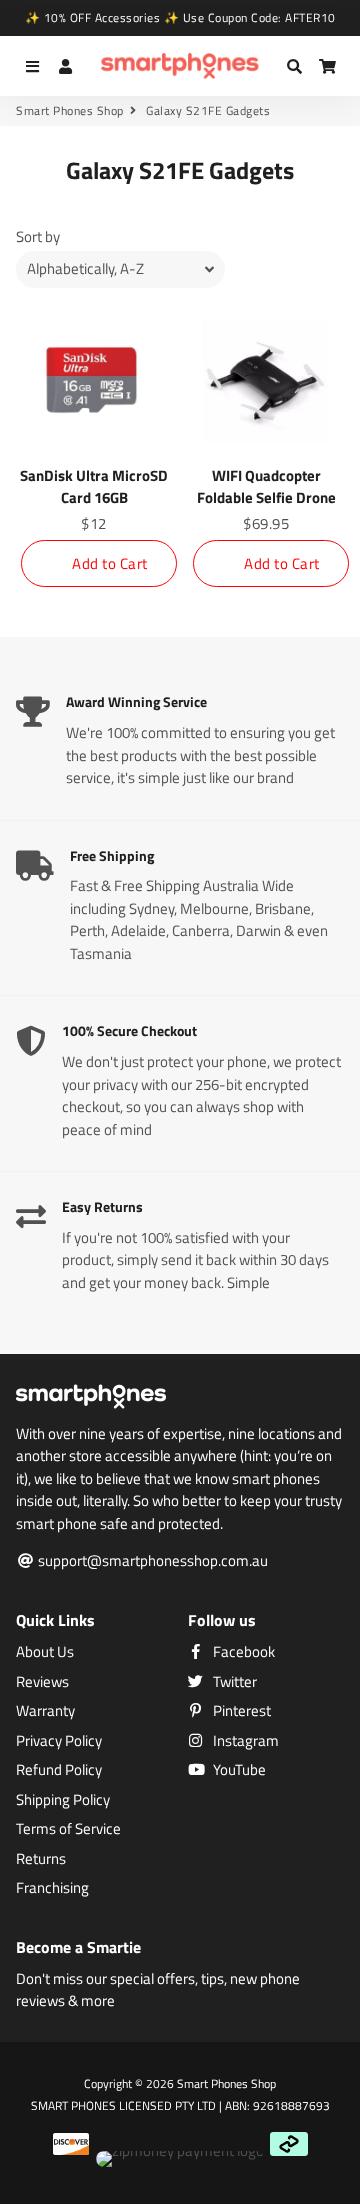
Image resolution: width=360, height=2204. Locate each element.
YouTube (238, 1770)
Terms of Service (68, 1829)
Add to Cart (110, 563)
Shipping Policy (63, 1800)
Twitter (233, 1682)
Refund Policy (59, 1770)
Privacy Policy (59, 1741)
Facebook (242, 1652)
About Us (45, 1652)
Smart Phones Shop (70, 111)
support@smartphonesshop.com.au (151, 1561)
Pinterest (240, 1711)
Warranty (45, 1711)
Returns (41, 1859)
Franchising (52, 1888)
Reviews (42, 1682)
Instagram (244, 1741)
